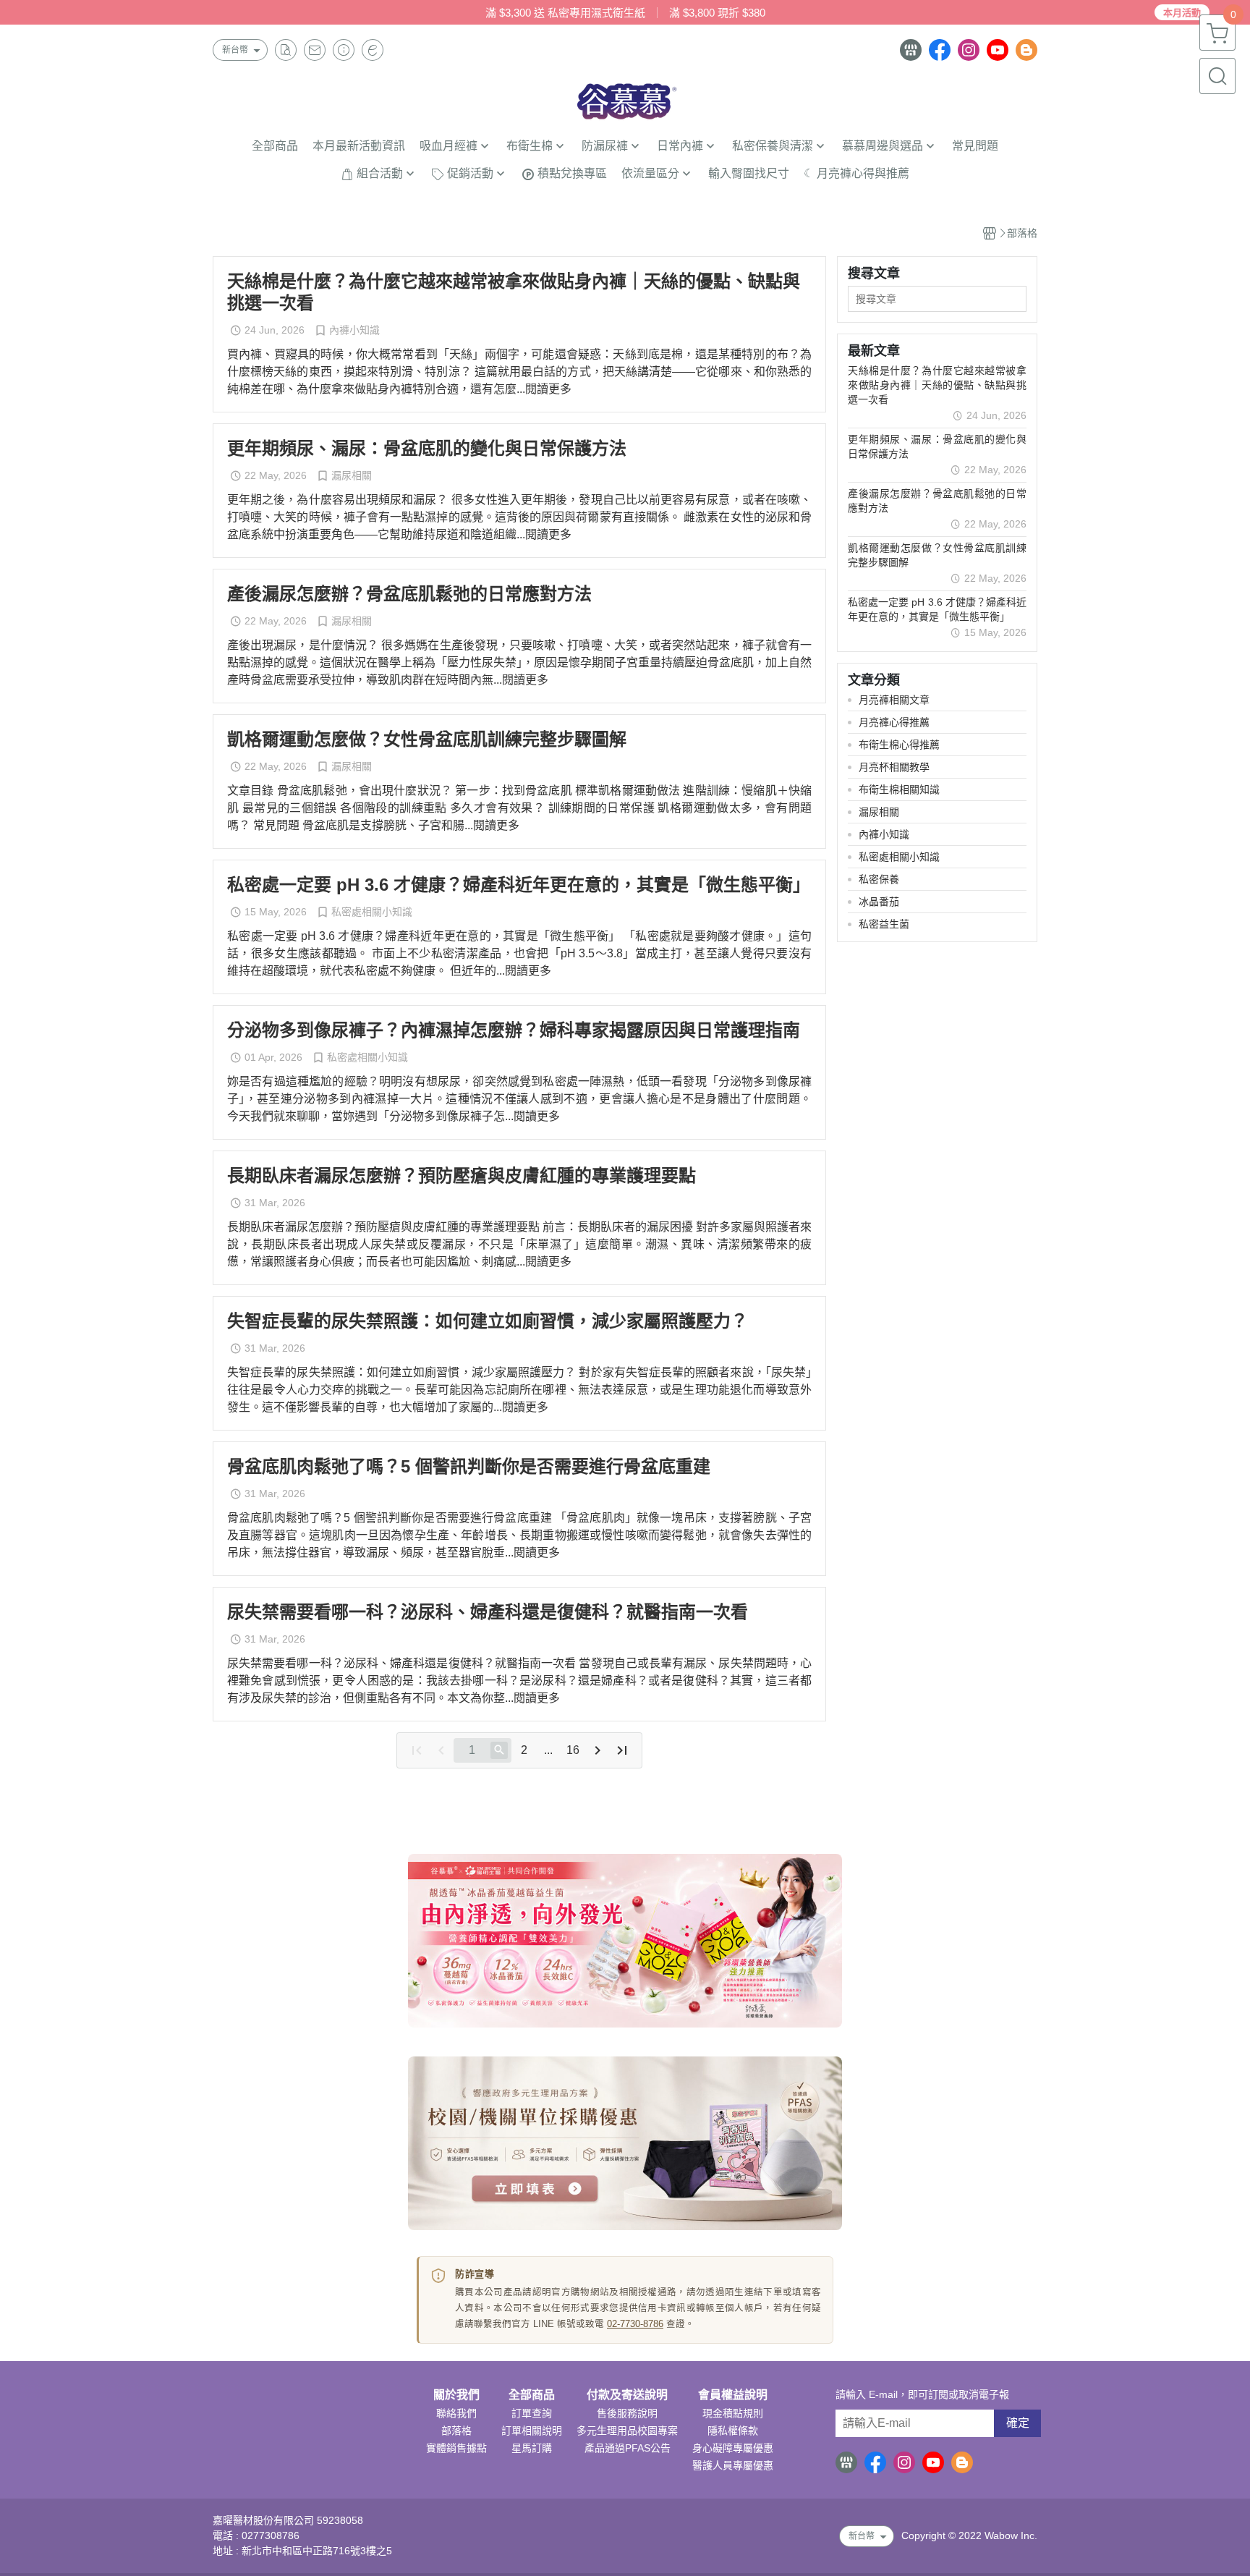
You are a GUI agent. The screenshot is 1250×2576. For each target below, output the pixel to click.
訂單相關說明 (532, 2431)
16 (573, 1750)
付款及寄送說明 (627, 2395)
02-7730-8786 (635, 2324)
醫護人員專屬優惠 (733, 2465)
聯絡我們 (456, 2413)
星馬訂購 (532, 2448)
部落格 (456, 2431)
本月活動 (1182, 13)
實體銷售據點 (456, 2448)
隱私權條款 (733, 2431)
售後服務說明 (627, 2413)
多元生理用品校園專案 (627, 2431)
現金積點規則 (733, 2413)
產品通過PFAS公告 (628, 2448)
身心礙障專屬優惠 (733, 2448)
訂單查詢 (532, 2413)
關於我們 (456, 2395)
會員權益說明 (733, 2395)
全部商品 (532, 2395)
